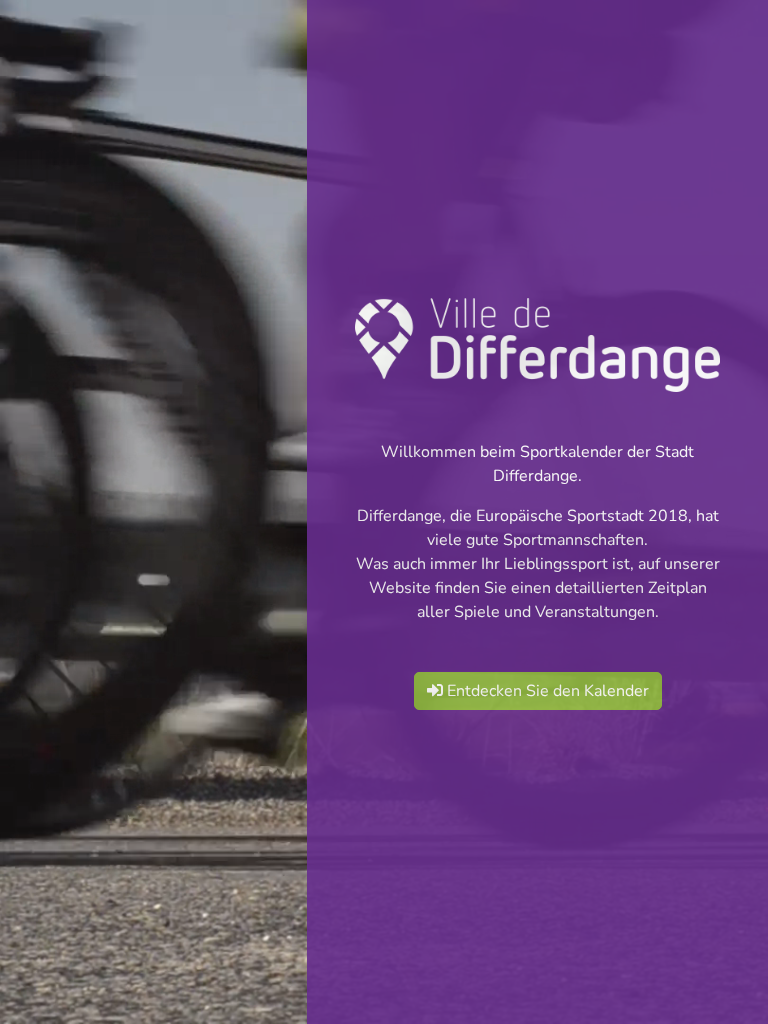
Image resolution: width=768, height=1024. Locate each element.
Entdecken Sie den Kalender (546, 691)
